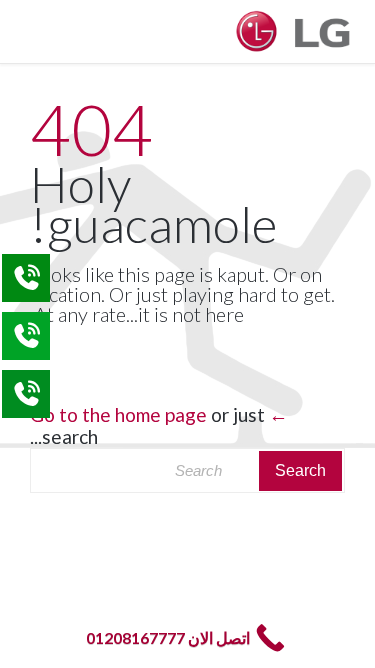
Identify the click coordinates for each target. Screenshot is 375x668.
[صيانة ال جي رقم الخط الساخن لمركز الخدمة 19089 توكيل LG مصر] (295, 31)
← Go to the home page (159, 414)
